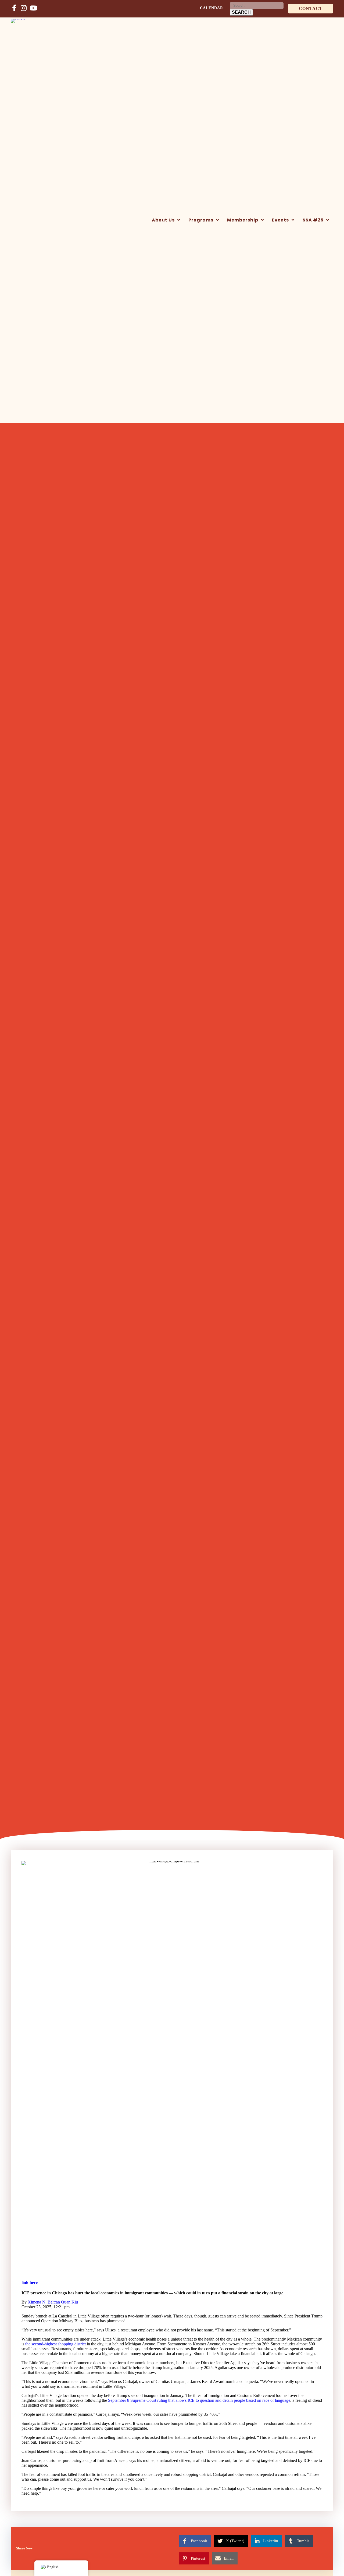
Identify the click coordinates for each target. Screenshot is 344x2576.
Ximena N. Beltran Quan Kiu (53, 2302)
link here (30, 2282)
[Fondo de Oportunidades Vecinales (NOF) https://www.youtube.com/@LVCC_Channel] (33, 8)
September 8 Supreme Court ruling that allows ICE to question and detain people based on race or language (199, 2400)
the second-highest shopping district (55, 2344)
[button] (311, 9)
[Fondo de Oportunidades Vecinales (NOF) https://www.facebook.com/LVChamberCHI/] (14, 8)
